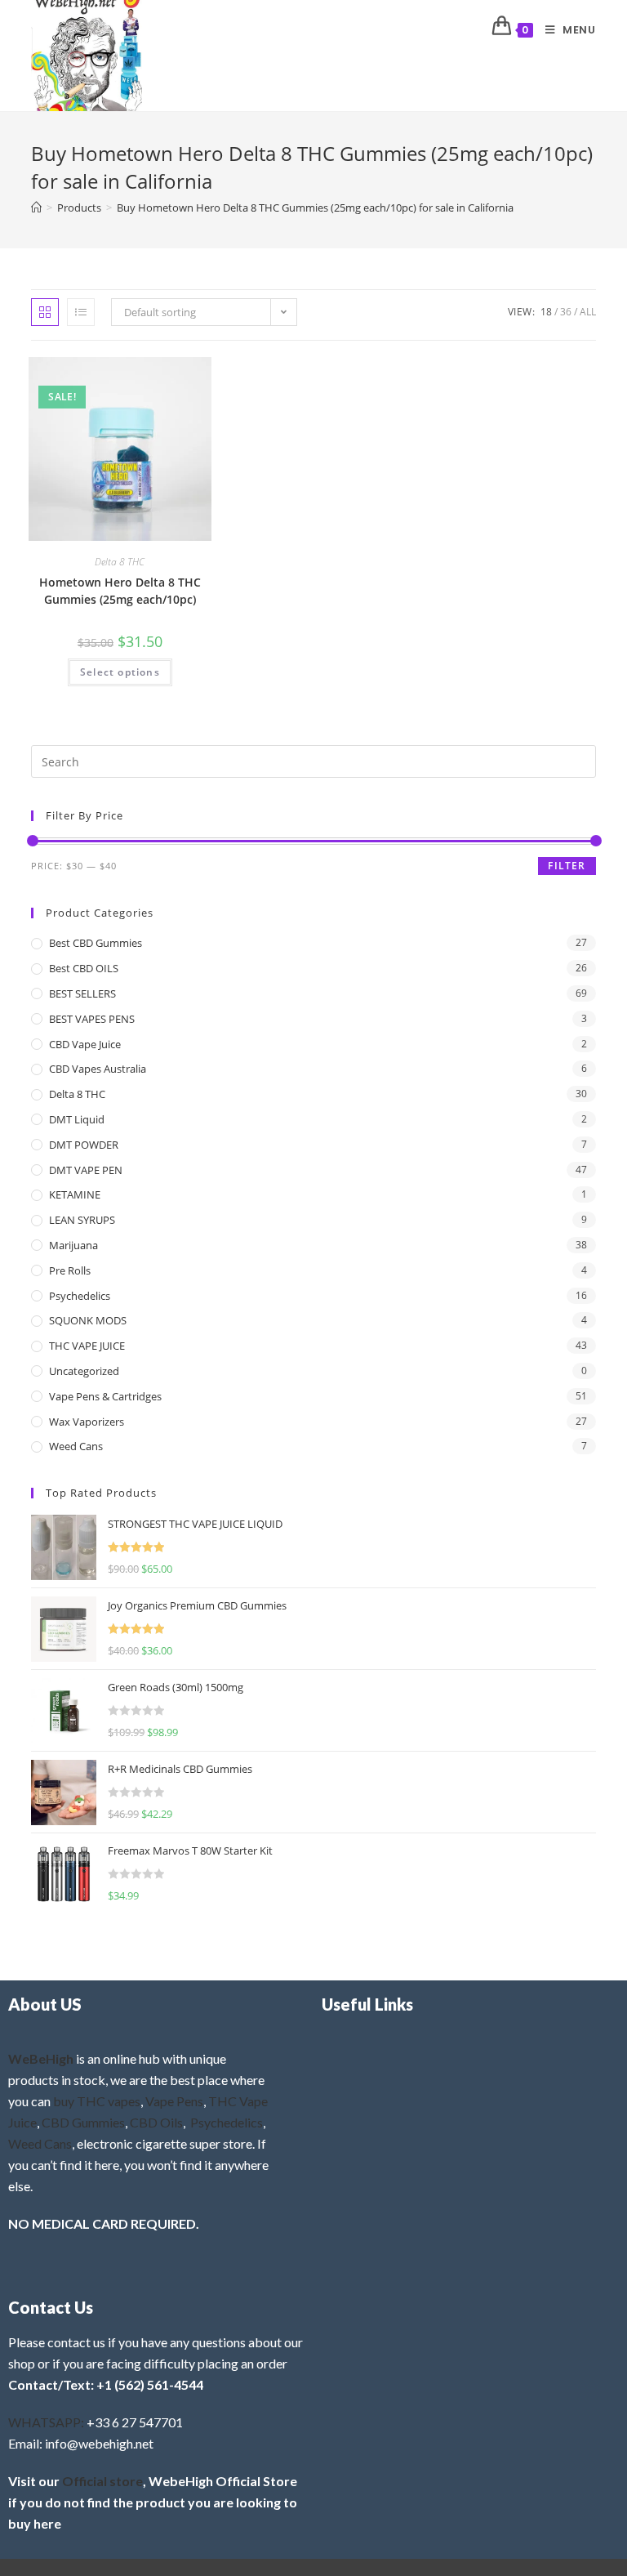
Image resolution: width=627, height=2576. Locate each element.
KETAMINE (75, 1194)
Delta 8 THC (120, 562)
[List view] (81, 312)
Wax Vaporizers (87, 1422)
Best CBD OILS (84, 968)
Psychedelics (80, 1296)
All (588, 312)
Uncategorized (84, 1371)
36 (566, 312)
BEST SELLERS (82, 993)
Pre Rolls (70, 1270)
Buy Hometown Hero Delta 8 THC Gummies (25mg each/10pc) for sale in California (315, 208)
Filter (567, 866)
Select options (120, 672)
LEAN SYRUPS (82, 1220)
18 (546, 312)
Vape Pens (174, 2101)
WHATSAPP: (46, 2422)
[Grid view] (45, 312)
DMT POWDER (84, 1145)
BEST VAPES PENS (92, 1019)
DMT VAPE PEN (86, 1170)
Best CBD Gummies (96, 943)
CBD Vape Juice (85, 1044)
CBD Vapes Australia (98, 1069)
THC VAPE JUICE (87, 1346)
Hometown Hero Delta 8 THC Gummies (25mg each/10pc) (120, 591)
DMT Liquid (77, 1119)
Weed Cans (76, 1446)
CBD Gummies (83, 2122)
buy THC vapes (97, 2101)
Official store (102, 2481)
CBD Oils (156, 2122)
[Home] (36, 208)
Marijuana (73, 1245)
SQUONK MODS (88, 1320)
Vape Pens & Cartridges (105, 1396)
